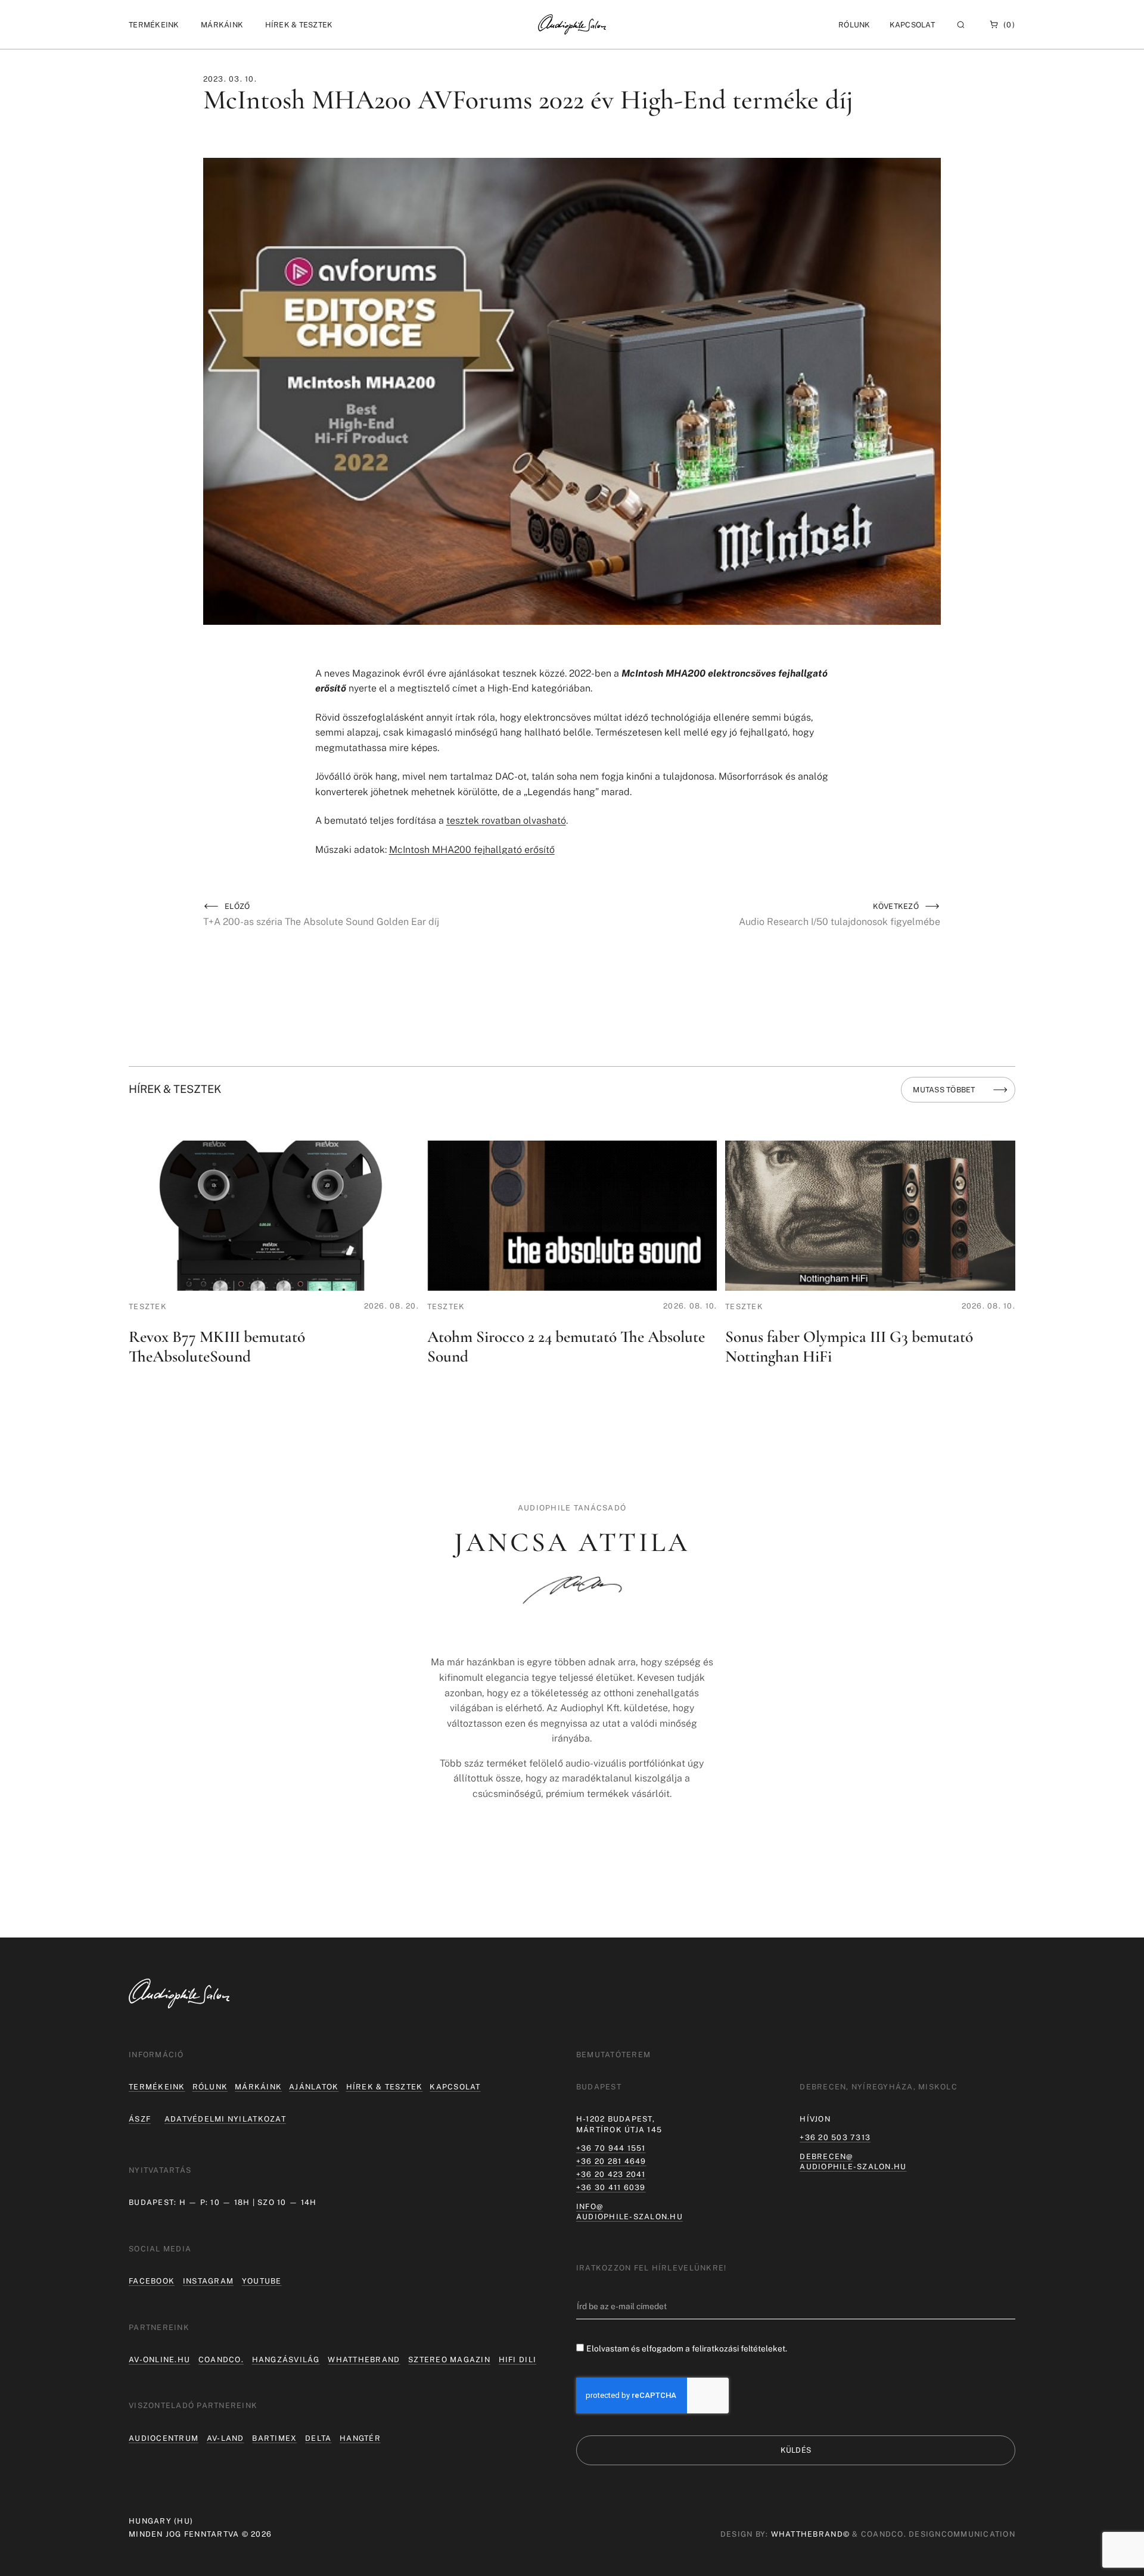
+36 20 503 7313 (835, 2137)
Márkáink (258, 2087)
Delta (318, 2438)
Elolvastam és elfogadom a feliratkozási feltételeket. (687, 2348)
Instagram (208, 2281)
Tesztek (148, 1306)
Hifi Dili (517, 2359)
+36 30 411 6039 (611, 2187)
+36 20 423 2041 (611, 2174)
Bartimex (274, 2438)
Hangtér (360, 2438)
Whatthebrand (364, 2359)
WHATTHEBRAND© (810, 2534)
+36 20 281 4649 (611, 2161)
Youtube (262, 2281)
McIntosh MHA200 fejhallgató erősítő (472, 850)
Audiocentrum (164, 2438)
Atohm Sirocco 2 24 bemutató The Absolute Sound (566, 1347)
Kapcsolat (912, 25)
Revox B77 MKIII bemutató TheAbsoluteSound (217, 1347)
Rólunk (210, 2087)
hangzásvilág (286, 2359)
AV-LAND (226, 2438)
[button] (154, 25)
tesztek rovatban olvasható (506, 820)
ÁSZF (140, 2119)
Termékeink (157, 2087)
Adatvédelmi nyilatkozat (225, 2119)
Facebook (152, 2281)
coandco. (221, 2359)
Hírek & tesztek (385, 2087)
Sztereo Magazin (449, 2359)
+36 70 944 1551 (611, 2148)
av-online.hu (159, 2359)
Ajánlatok (314, 2087)
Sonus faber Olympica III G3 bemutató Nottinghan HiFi (849, 1347)
